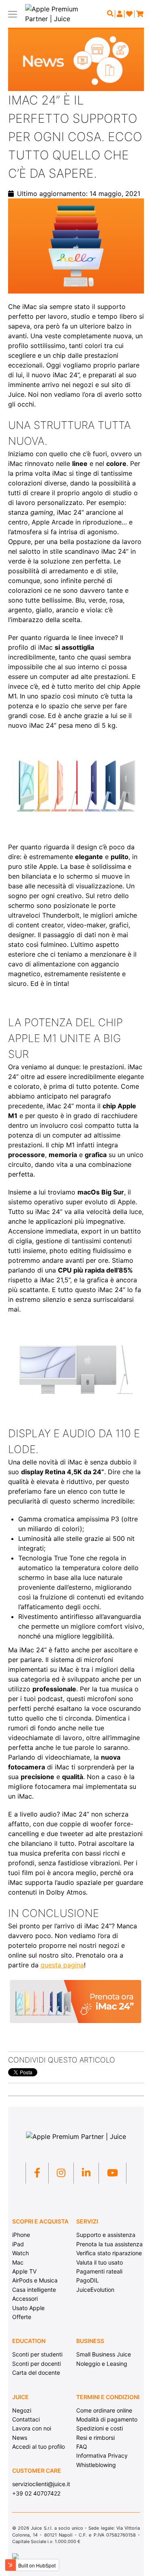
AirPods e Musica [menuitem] (35, 2280)
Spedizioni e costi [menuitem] (100, 2428)
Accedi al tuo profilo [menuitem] (39, 2447)
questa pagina (62, 1965)
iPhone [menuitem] (21, 2235)
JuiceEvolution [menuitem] (95, 2290)
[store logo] (57, 14)
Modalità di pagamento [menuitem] (107, 2419)
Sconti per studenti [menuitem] (37, 2354)
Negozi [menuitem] (22, 2410)
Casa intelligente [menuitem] (34, 2290)
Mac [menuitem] (18, 2262)
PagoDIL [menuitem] (88, 2280)
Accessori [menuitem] (25, 2299)
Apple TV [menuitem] (24, 2271)
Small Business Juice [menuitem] (104, 2354)
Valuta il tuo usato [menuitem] (100, 2262)
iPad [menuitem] (18, 2244)
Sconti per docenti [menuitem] (36, 2364)
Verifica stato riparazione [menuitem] (109, 2253)
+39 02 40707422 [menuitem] (36, 2493)
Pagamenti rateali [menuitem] (99, 2271)
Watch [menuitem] (20, 2253)
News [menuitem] (20, 2438)
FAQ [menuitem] (82, 2447)
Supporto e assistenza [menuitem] (106, 2235)
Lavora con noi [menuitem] (32, 2428)
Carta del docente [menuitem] (36, 2373)
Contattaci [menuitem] (26, 2419)
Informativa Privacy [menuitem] (102, 2455)
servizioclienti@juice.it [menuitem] (41, 2484)
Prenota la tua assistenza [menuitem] (109, 2244)
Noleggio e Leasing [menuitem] (102, 2364)
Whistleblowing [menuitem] (96, 2465)
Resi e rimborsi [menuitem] (95, 2438)
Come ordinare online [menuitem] (104, 2410)
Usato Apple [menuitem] (28, 2308)
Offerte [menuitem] (22, 2317)
